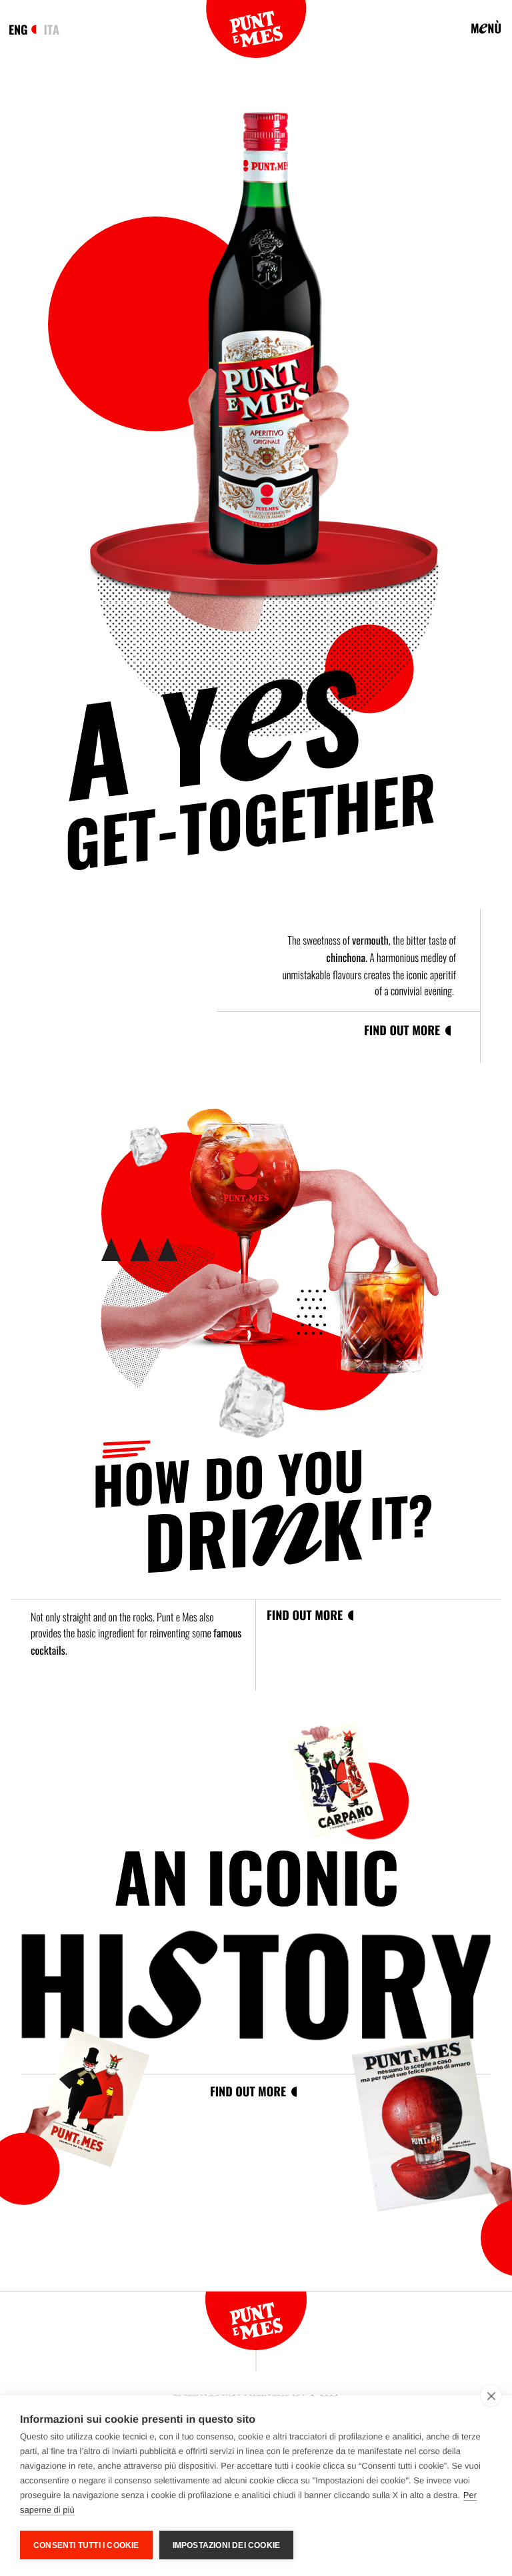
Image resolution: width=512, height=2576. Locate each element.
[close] (491, 2395)
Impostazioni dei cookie (227, 2545)
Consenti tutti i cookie (86, 2545)
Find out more (402, 1030)
